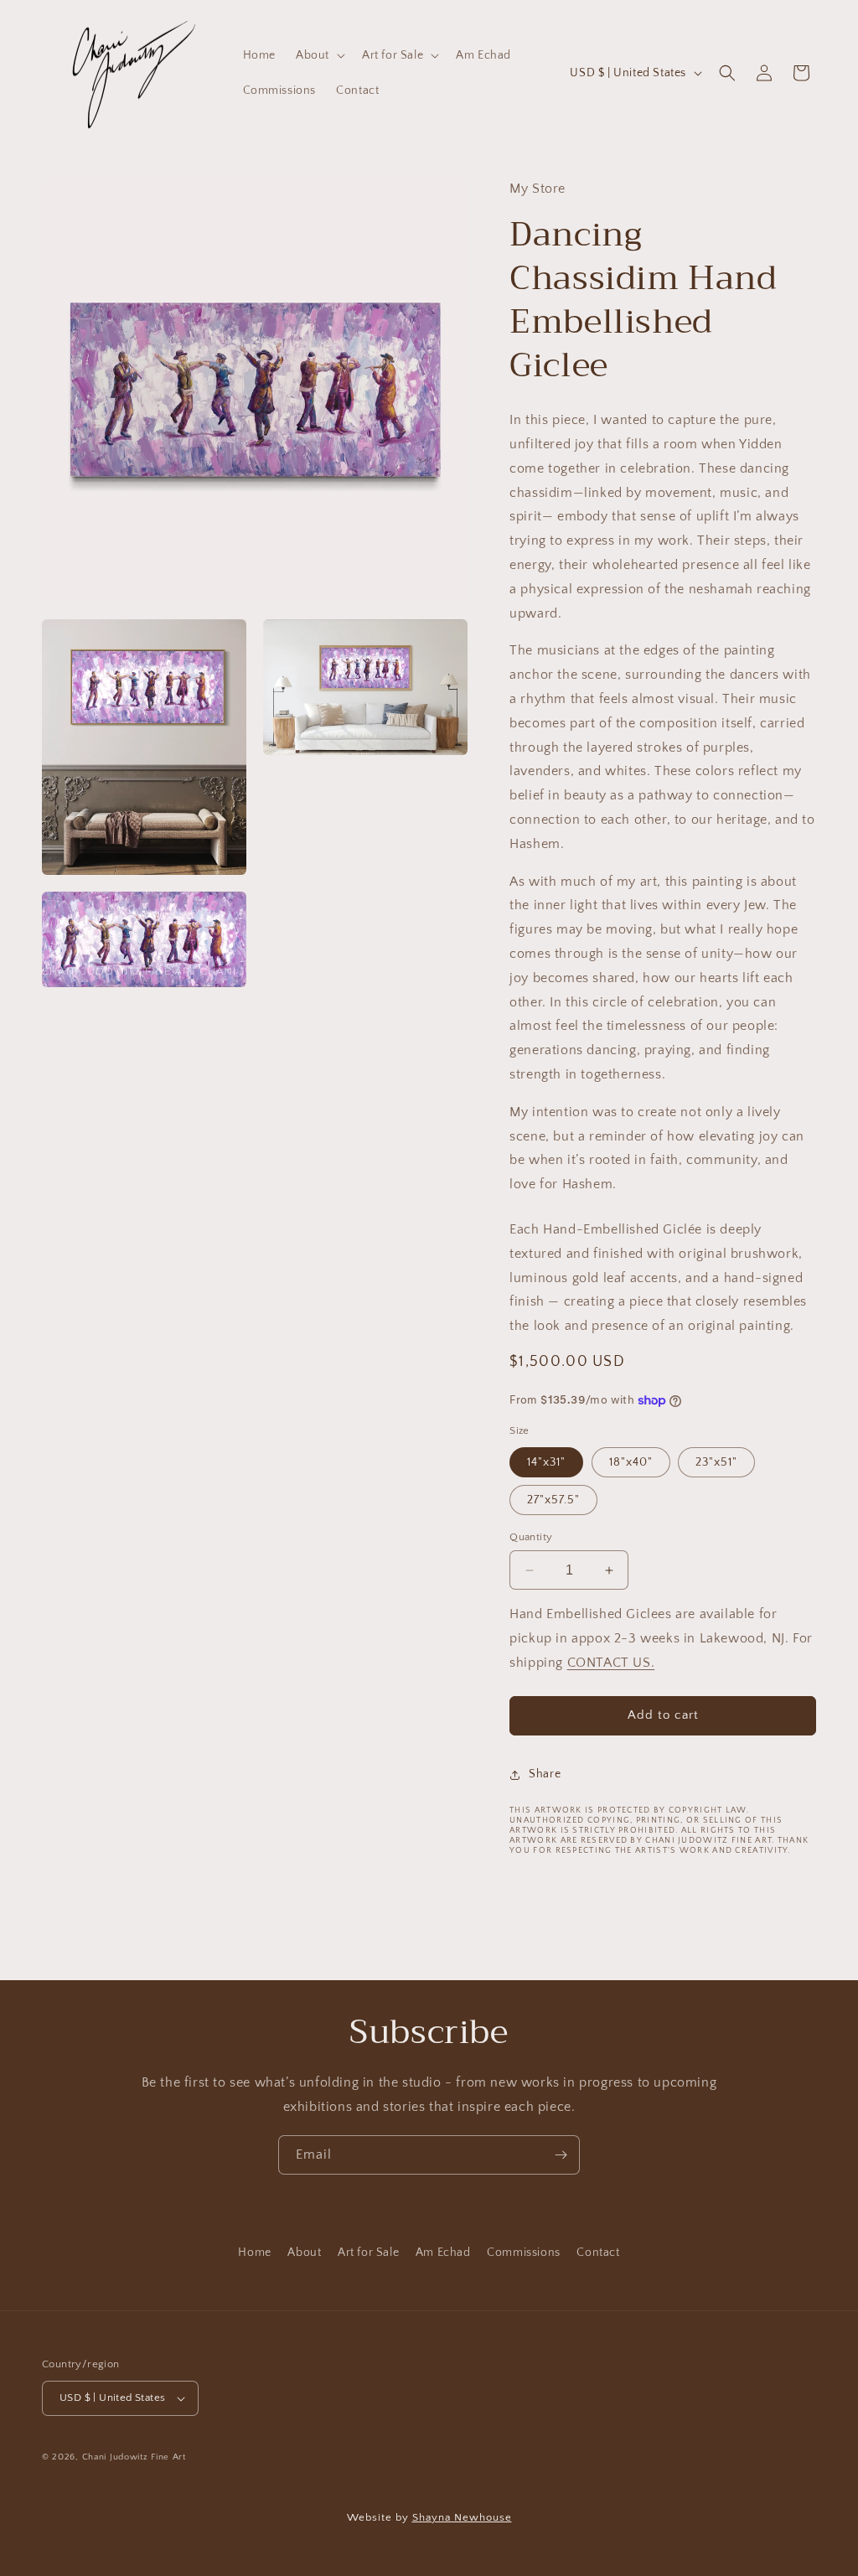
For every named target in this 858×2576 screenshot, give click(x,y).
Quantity (531, 1537)
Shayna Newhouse (462, 2517)
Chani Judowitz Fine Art (134, 2457)
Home (254, 2253)
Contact (598, 2253)
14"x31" (546, 1462)
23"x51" (716, 1462)
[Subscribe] (561, 2155)
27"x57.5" (553, 1500)
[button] (319, 55)
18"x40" (631, 1462)
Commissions (524, 2253)
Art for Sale (368, 2253)
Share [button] (545, 1774)
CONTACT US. (611, 1663)
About (304, 2253)
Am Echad (443, 2253)
